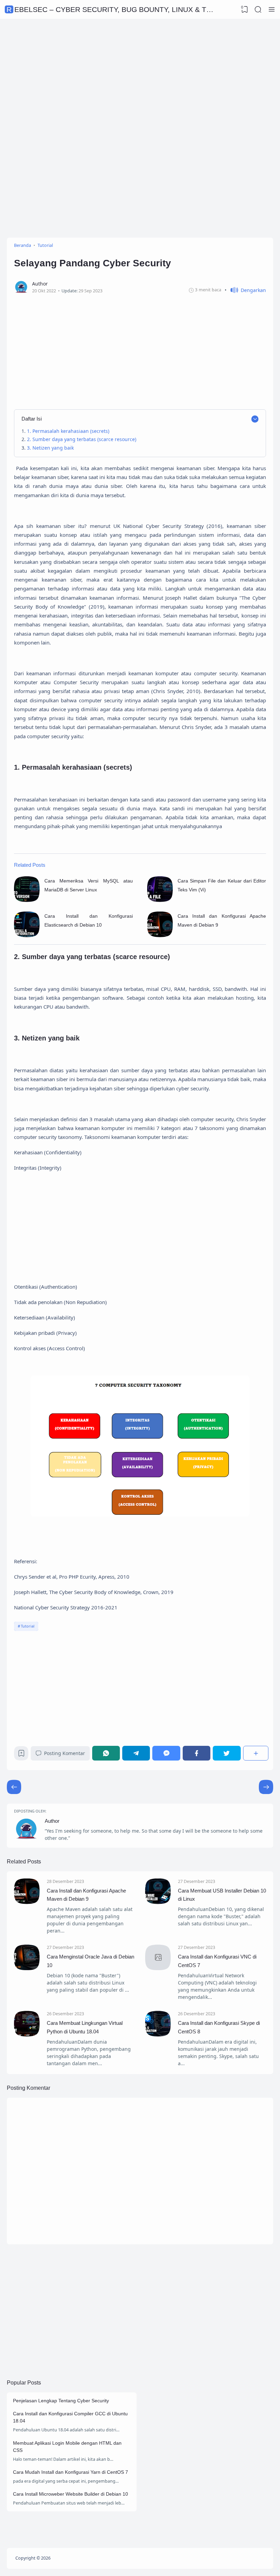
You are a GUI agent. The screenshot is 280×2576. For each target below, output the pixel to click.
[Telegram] (136, 1753)
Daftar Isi (32, 419)
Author (52, 1821)
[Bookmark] (21, 1755)
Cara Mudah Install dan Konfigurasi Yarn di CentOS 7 (71, 2472)
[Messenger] (166, 1753)
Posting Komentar (65, 1753)
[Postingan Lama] (14, 1787)
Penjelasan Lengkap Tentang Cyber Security (61, 2401)
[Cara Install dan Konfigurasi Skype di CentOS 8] (158, 2035)
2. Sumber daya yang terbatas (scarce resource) (82, 439)
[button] (245, 290)
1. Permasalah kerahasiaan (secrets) (68, 431)
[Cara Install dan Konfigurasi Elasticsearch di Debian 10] (27, 935)
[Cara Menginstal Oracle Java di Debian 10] (27, 1968)
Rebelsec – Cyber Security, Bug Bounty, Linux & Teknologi (125, 9)
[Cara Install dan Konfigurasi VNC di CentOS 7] (158, 1968)
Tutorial (28, 1626)
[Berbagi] (256, 1753)
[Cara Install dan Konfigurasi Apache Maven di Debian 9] (160, 935)
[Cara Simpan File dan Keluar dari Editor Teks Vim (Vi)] (160, 900)
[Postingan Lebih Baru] (266, 1787)
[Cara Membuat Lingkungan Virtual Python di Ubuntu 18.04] (27, 2035)
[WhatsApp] (106, 1753)
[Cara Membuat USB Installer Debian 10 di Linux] (158, 1902)
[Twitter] (227, 1753)
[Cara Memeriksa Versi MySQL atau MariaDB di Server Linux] (27, 900)
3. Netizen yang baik (50, 448)
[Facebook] (197, 1753)
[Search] (258, 10)
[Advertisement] (140, 74)
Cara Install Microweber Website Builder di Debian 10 (71, 2494)
